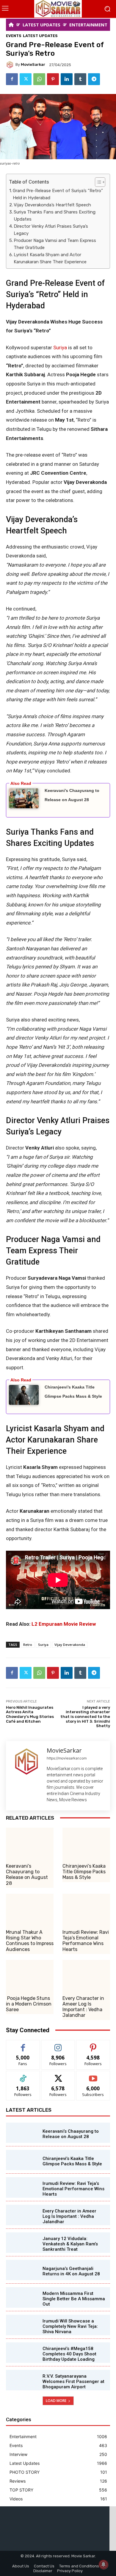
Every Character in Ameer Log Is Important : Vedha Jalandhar (83, 2007)
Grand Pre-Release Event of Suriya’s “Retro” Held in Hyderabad (58, 194)
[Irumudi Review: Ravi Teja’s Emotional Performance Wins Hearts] (86, 1910)
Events (14, 36)
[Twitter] (26, 79)
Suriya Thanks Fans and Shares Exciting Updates (55, 216)
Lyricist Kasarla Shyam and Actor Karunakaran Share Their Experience (50, 258)
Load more (56, 2401)
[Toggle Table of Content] (97, 182)
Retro (28, 1645)
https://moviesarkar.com (67, 1758)
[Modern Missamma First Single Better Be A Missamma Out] (22, 2297)
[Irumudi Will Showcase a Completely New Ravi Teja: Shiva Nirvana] (22, 2325)
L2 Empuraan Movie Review (64, 1624)
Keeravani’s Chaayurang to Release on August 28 (27, 1875)
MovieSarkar (33, 64)
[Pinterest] (53, 79)
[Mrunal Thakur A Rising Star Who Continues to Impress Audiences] (30, 1910)
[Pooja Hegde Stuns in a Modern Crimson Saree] (30, 1976)
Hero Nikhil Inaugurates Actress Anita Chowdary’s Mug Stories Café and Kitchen (30, 1714)
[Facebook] (12, 79)
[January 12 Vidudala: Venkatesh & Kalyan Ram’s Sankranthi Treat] (22, 2242)
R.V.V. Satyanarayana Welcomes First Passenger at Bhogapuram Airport (73, 2381)
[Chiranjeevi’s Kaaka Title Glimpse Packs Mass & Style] (86, 1843)
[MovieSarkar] (11, 65)
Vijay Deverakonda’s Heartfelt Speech (52, 205)
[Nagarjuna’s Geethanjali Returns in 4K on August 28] (22, 2270)
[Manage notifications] (104, 2564)
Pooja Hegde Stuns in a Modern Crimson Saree (29, 2004)
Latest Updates (40, 36)
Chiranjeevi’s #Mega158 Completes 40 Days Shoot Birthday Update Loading (69, 2354)
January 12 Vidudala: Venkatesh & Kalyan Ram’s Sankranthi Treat (70, 2244)
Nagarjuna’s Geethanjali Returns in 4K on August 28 (71, 2271)
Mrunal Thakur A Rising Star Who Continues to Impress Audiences (30, 1941)
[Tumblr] (80, 79)
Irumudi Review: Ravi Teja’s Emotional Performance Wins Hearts (86, 1941)
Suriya (60, 347)
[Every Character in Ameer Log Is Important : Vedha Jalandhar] (86, 1976)
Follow (58, 2045)
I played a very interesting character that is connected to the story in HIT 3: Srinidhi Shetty (85, 1717)
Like (23, 2045)
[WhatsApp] (39, 79)
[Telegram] (94, 79)
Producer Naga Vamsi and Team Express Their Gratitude (55, 244)
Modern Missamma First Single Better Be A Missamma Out (74, 2299)
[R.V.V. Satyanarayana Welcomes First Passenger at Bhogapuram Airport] (22, 2380)
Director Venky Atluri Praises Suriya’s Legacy (51, 230)
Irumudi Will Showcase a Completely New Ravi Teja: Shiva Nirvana (70, 2326)
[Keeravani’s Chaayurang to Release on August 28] (30, 1843)
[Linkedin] (67, 79)
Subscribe (93, 2075)
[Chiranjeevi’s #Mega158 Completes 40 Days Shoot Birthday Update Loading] (22, 2352)
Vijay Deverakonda (70, 1645)
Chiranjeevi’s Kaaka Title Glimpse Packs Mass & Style (84, 1872)
